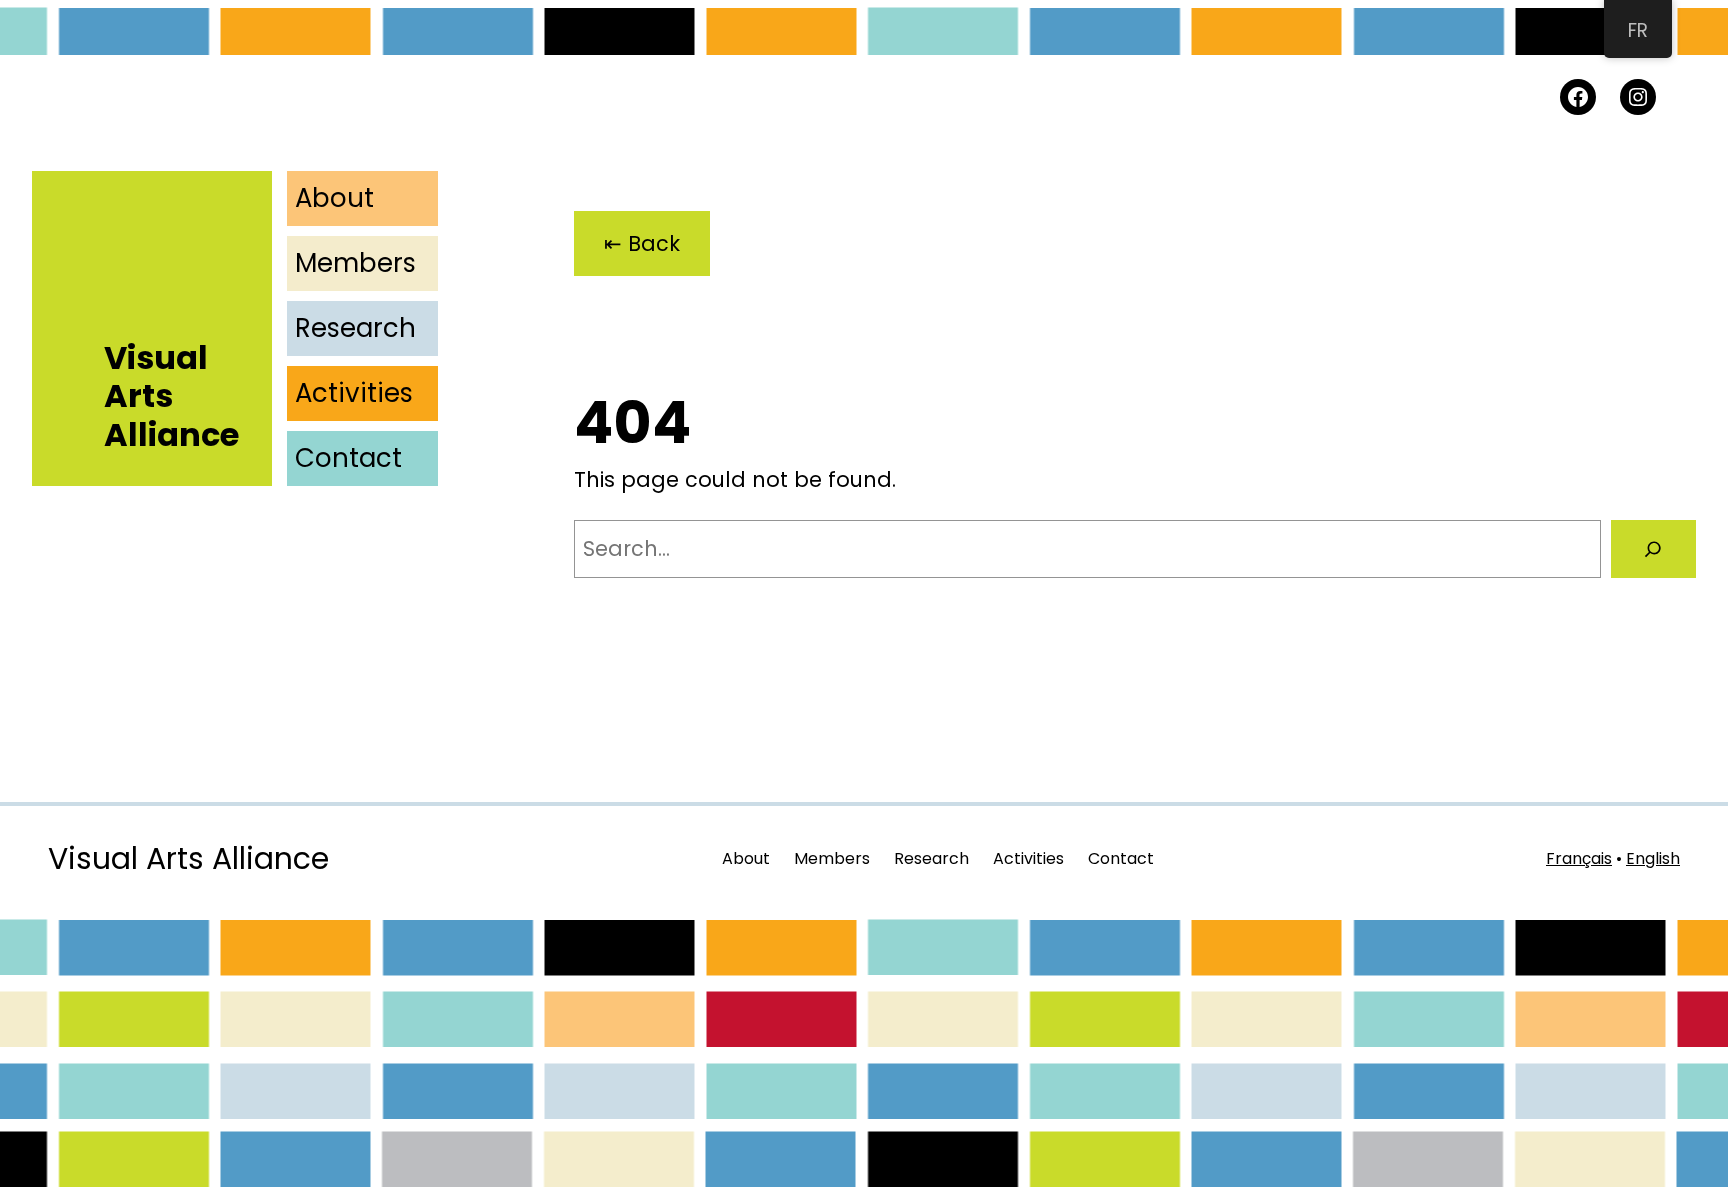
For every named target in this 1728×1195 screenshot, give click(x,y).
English (1653, 858)
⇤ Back (642, 243)
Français (1579, 858)
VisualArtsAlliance (171, 396)
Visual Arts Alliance (188, 858)
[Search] (1653, 549)
